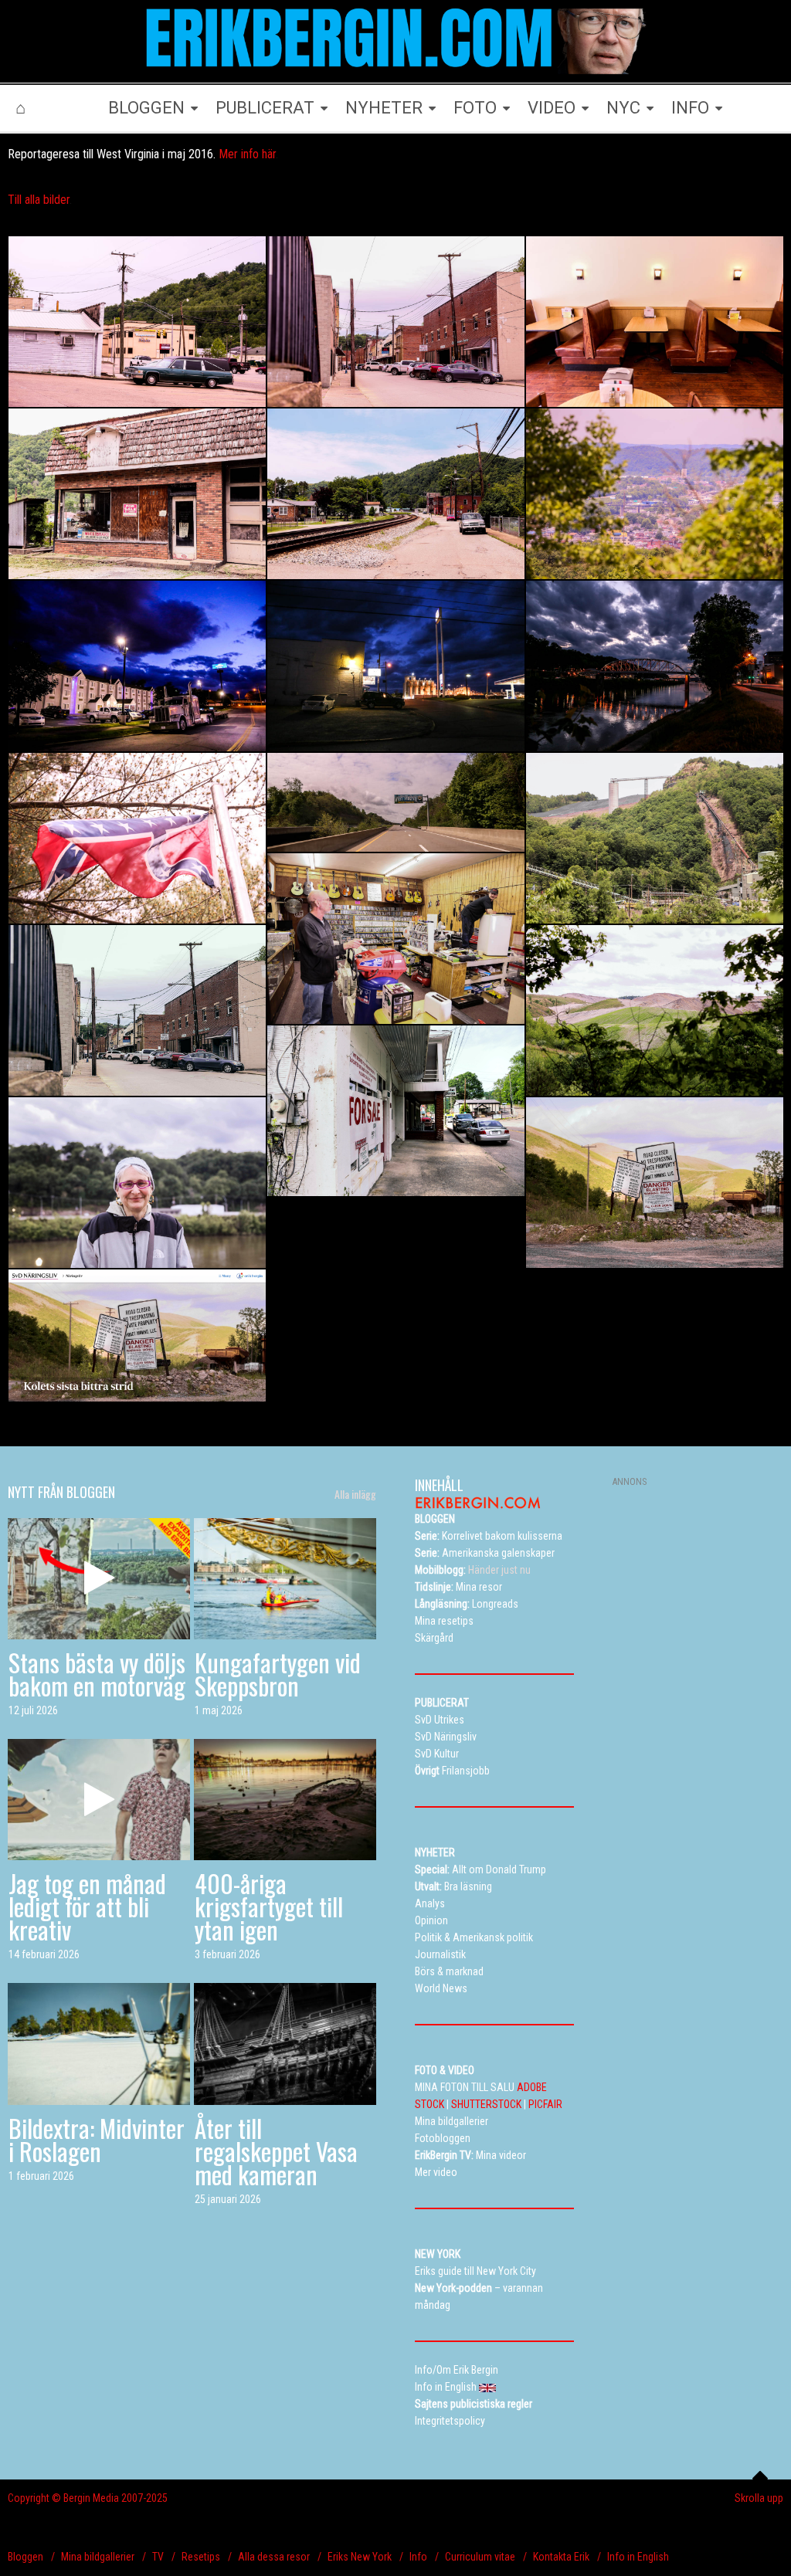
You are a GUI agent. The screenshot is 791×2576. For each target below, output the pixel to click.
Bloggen (25, 2557)
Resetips (201, 2557)
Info (418, 2557)
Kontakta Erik (561, 2557)
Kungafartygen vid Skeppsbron (278, 1674)
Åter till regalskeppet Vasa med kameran (276, 2151)
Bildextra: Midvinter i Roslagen (97, 2139)
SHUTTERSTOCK (486, 2104)
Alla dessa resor (274, 2557)
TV (158, 2557)
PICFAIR (545, 2104)
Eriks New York (360, 2557)
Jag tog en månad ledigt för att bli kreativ (87, 1906)
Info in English (638, 2557)
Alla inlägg (355, 1494)
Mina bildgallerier (98, 2557)
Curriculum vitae (480, 2557)
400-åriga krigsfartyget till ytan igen (269, 1906)
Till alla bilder (39, 200)
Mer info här (247, 154)
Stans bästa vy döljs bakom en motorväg (97, 1674)
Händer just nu (473, 1570)
